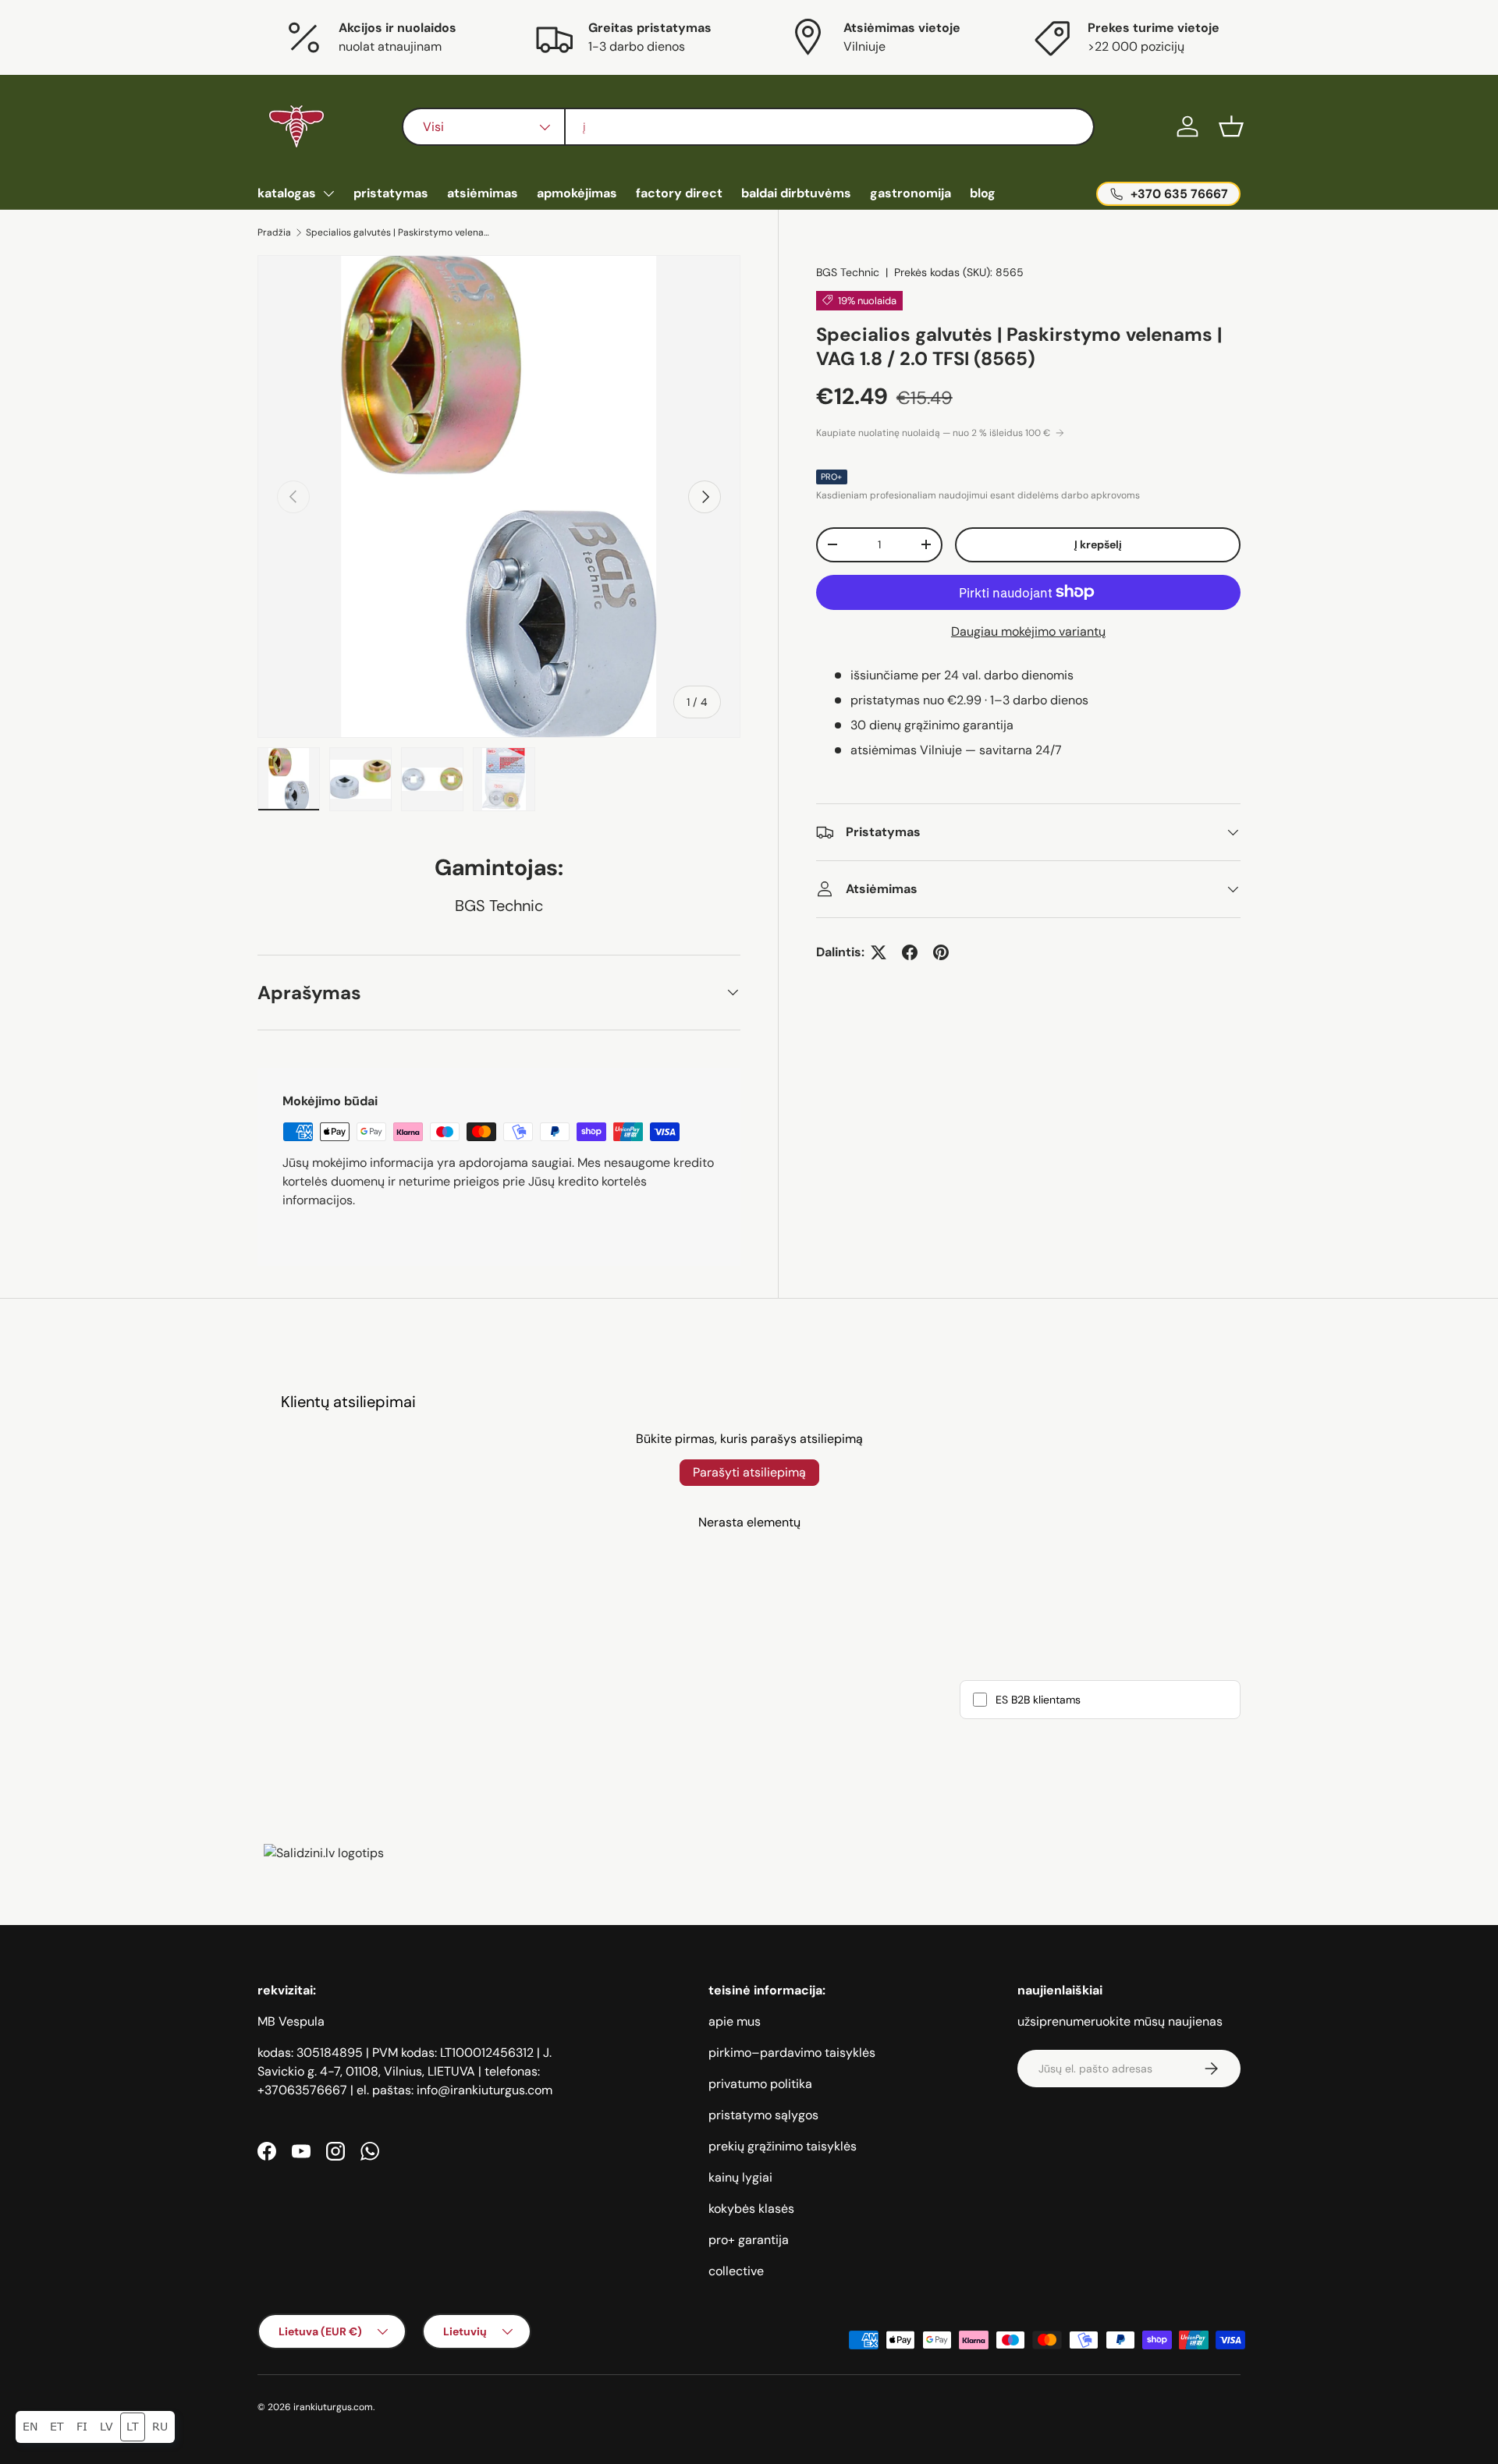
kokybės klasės (751, 2209)
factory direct (679, 193)
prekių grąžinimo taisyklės (783, 2146)
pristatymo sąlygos (763, 2115)
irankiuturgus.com (333, 2407)
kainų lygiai (740, 2177)
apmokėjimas (577, 193)
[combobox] (748, 127)
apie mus (735, 2021)
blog (983, 193)
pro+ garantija (749, 2240)
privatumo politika (760, 2084)
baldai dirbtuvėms (796, 193)
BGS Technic (848, 272)
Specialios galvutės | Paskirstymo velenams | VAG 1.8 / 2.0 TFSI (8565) (399, 232)
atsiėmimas (483, 193)
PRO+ (832, 477)
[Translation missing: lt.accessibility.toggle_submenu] (328, 193)
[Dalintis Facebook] (910, 952)
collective (736, 2271)
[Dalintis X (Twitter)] (879, 952)
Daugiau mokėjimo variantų (1028, 631)
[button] (1231, 126)
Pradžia (274, 232)
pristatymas (391, 193)
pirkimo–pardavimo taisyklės (792, 2053)
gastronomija (911, 193)
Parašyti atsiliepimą (749, 1472)
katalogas (287, 193)
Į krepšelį (1098, 544)
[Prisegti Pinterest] (941, 952)
